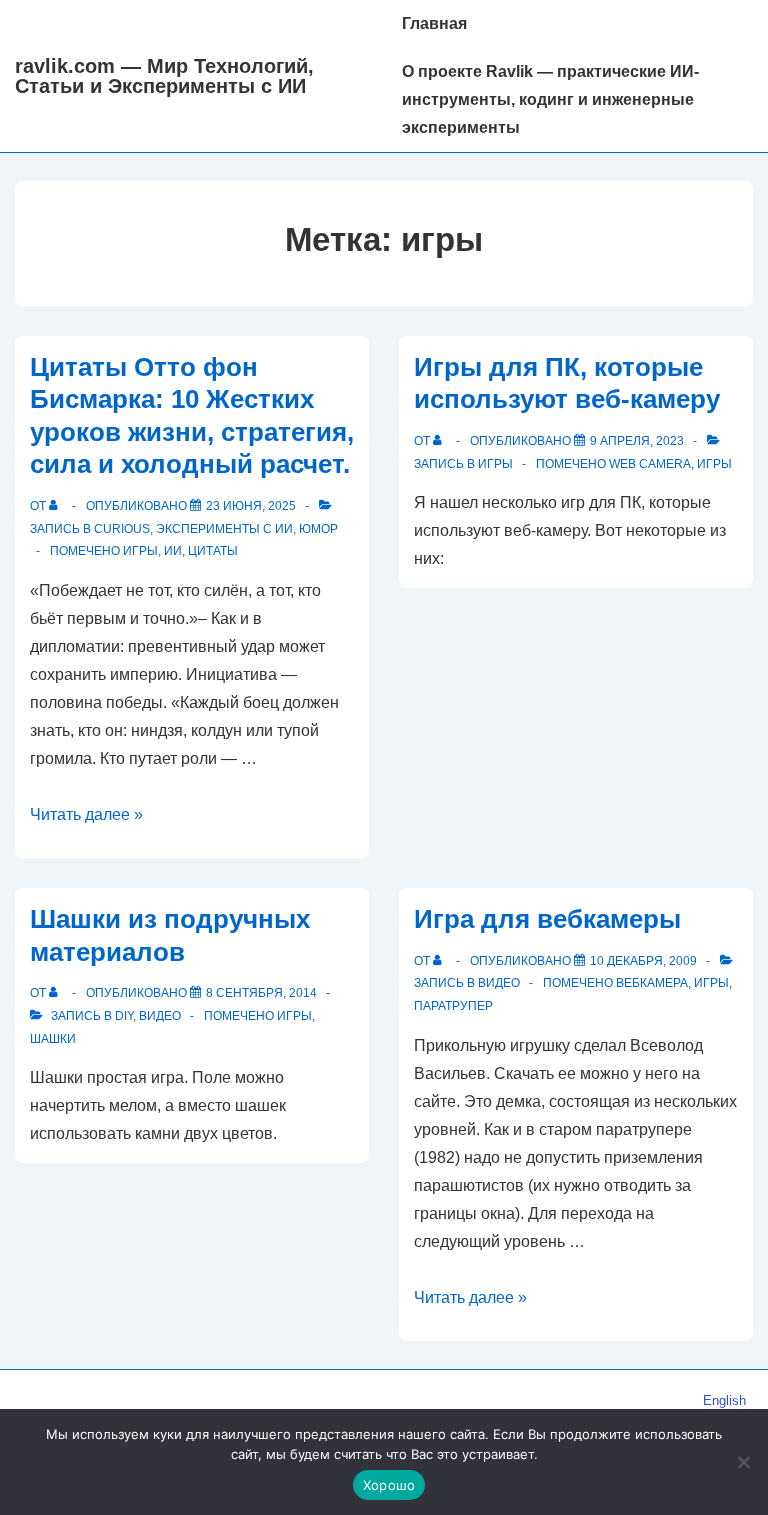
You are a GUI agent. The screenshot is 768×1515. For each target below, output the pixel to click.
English (724, 1400)
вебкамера (652, 983)
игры (140, 551)
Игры (495, 464)
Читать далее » (86, 814)
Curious (122, 529)
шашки (53, 1039)
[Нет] (743, 1462)
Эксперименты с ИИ (224, 529)
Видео (160, 1016)
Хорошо (389, 1485)
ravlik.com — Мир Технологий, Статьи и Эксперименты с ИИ (164, 76)
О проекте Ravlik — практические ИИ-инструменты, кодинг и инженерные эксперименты (550, 99)
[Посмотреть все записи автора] (57, 506)
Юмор (318, 529)
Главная (434, 23)
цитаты (213, 551)
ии (173, 551)
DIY (124, 1016)
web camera (650, 464)
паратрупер (453, 1006)
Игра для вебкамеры (547, 919)
